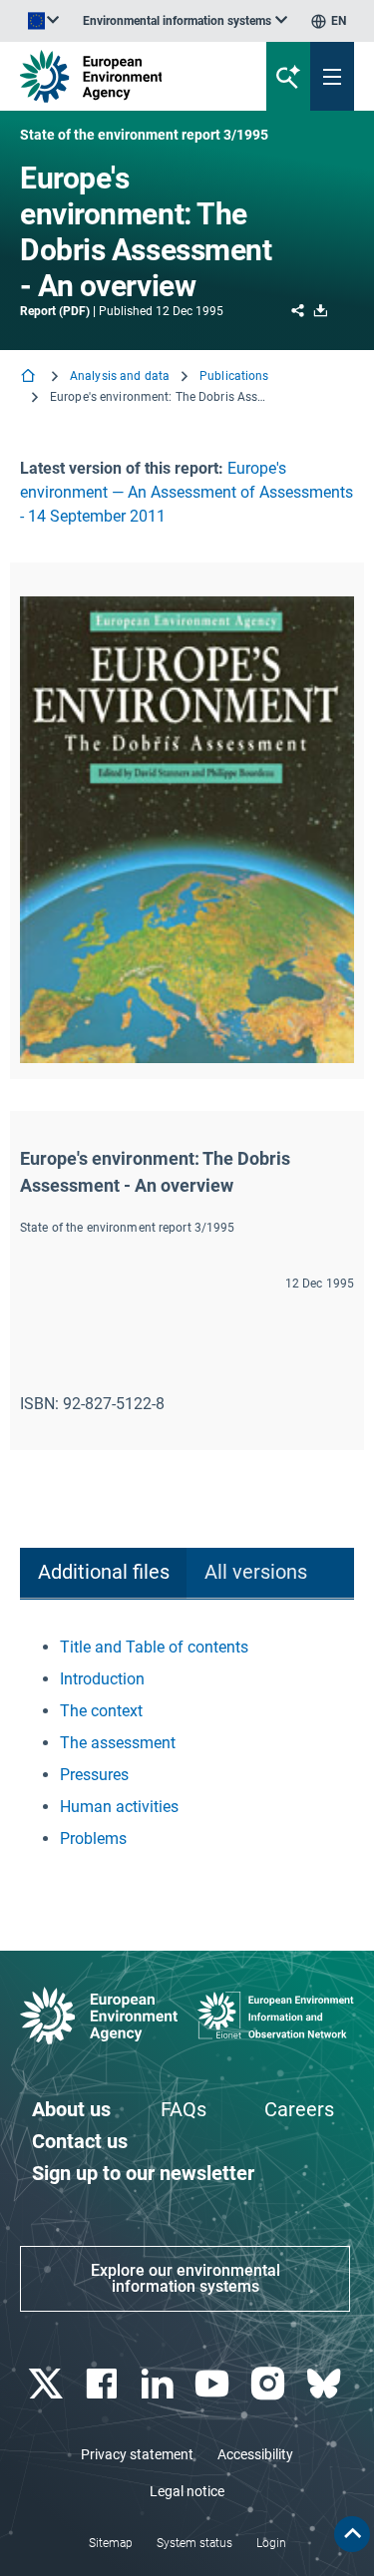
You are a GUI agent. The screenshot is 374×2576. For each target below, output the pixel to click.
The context (101, 1711)
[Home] (30, 377)
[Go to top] (352, 2534)
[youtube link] (215, 2384)
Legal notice (187, 2491)
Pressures (94, 1775)
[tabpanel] (187, 1743)
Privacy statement (137, 2454)
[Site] (126, 76)
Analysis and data (120, 376)
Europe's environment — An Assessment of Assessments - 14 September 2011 (187, 492)
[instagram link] (271, 2384)
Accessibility (255, 2454)
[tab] (103, 1573)
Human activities (119, 1807)
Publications (234, 376)
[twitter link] (47, 2384)
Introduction (102, 1679)
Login (271, 2543)
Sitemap (111, 2543)
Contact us (80, 2141)
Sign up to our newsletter (143, 2173)
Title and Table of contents (154, 1647)
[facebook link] (103, 2384)
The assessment (118, 1743)
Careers (299, 2109)
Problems (93, 1839)
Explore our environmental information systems (186, 2278)
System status (194, 2543)
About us (71, 2109)
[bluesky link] (326, 2384)
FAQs (184, 2109)
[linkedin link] (159, 2384)
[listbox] (185, 21)
